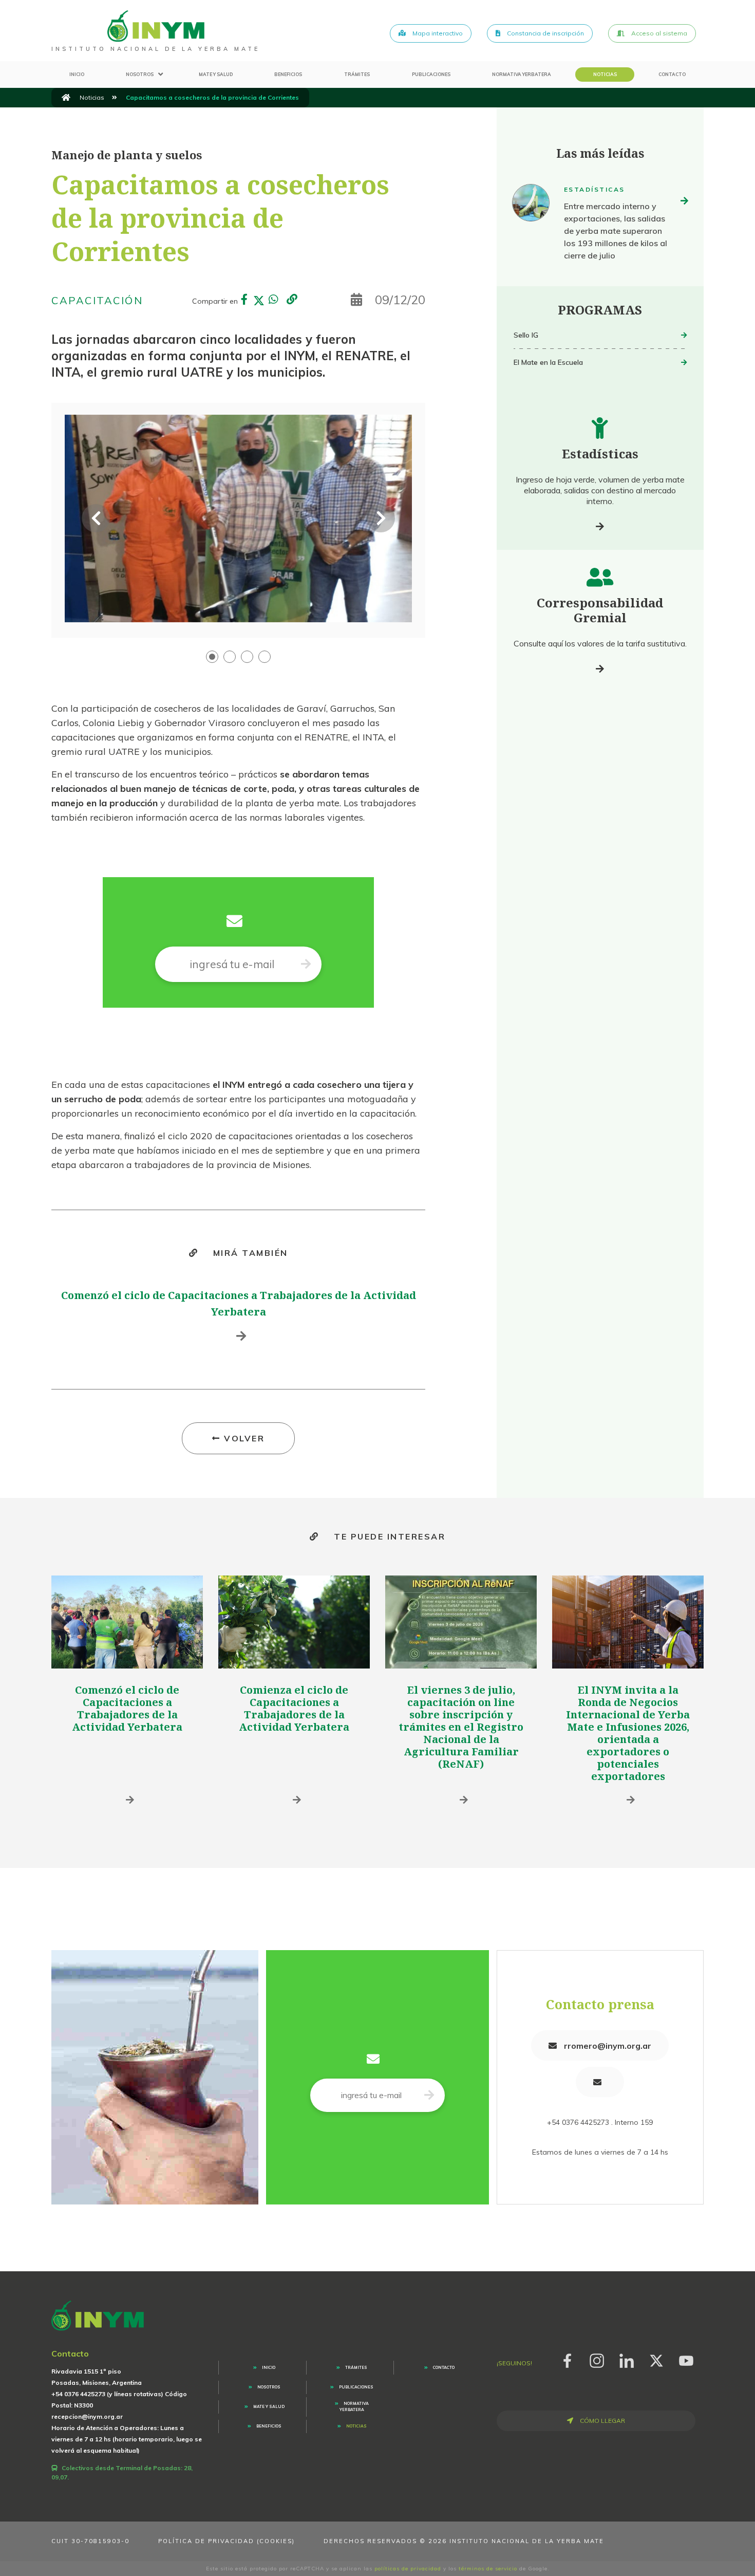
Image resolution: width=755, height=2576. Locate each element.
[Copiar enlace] (292, 300)
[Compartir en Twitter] (259, 301)
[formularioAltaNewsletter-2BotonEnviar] (306, 964)
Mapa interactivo (437, 33)
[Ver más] (600, 526)
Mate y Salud (216, 74)
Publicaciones (431, 74)
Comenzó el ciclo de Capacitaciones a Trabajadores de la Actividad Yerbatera (127, 1708)
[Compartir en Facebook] (244, 301)
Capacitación (97, 300)
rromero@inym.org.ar (607, 2046)
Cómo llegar (602, 2421)
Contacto (672, 74)
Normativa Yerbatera (522, 74)
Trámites (357, 74)
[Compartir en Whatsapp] (273, 301)
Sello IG (526, 335)
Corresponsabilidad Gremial (600, 610)
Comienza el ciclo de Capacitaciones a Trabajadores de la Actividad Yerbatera (294, 1708)
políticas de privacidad (408, 2569)
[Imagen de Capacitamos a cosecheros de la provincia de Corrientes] (238, 518)
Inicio (77, 74)
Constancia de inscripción (545, 33)
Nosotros (140, 74)
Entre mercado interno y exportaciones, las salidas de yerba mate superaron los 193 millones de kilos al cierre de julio (616, 231)
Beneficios (288, 74)
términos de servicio (488, 2569)
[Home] (156, 26)
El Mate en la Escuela (548, 362)
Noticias (605, 74)
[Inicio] (66, 98)
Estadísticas (594, 189)
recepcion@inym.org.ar (87, 2416)
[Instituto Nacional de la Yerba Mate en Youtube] (686, 2359)
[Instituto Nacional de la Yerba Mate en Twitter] (656, 2359)
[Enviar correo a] (600, 2082)
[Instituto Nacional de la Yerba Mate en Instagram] (597, 2359)
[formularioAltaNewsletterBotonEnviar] (429, 2095)
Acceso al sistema (658, 33)
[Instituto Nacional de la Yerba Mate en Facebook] (567, 2359)
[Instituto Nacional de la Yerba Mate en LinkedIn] (627, 2359)
